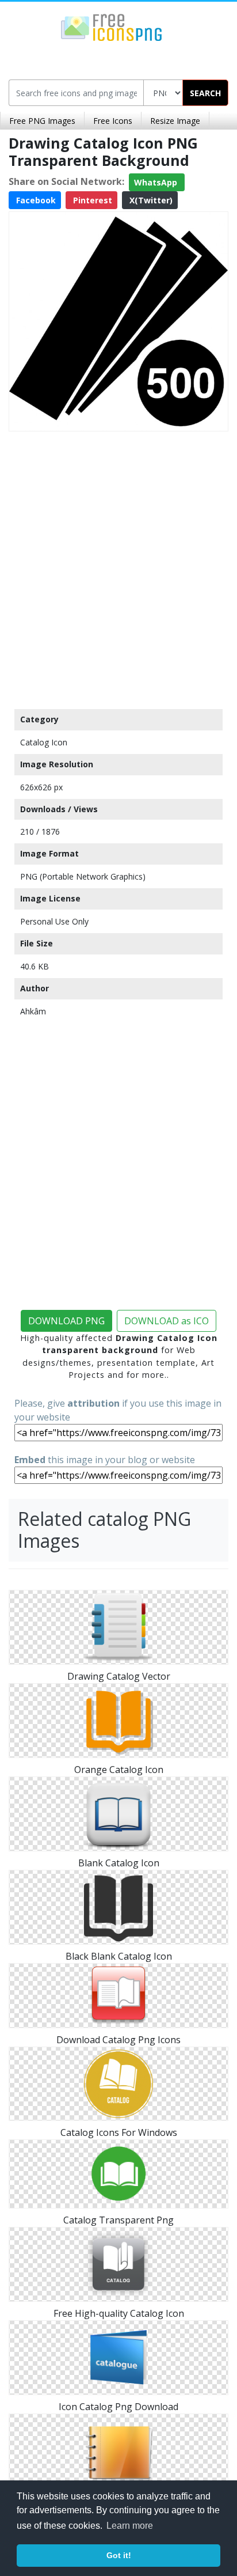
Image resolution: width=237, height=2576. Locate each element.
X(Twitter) (150, 200)
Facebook (35, 200)
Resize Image (175, 121)
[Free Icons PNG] (112, 26)
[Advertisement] (118, 567)
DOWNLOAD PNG (66, 1321)
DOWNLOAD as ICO (167, 1321)
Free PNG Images (42, 121)
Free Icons (113, 121)
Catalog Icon (44, 742)
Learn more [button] (130, 2526)
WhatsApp (157, 182)
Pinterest (91, 200)
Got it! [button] (119, 2555)
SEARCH (205, 93)
